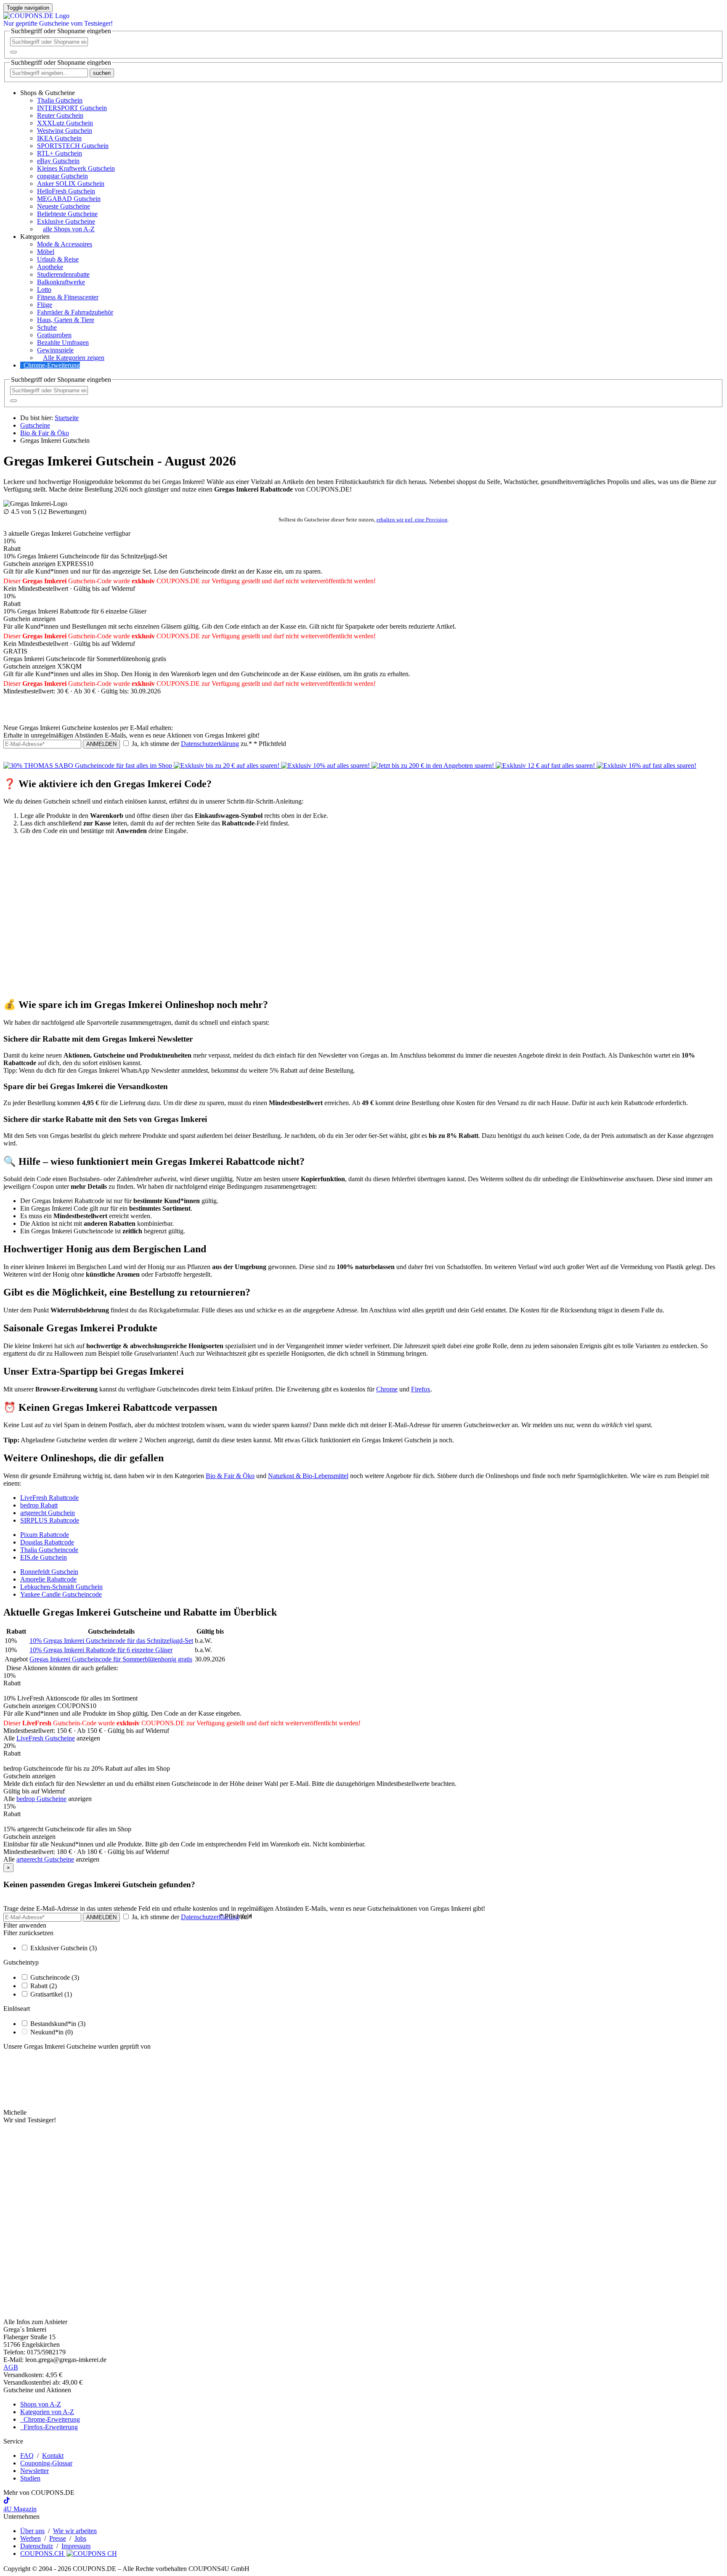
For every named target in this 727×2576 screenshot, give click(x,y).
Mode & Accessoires (65, 244)
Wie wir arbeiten (75, 2531)
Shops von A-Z (41, 2404)
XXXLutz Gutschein (65, 123)
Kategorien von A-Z (47, 2412)
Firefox (421, 1389)
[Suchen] (13, 52)
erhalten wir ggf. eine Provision (412, 520)
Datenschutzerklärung (210, 744)
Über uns (32, 2531)
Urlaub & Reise (58, 259)
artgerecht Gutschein (48, 1513)
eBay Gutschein (58, 161)
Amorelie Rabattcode (48, 1579)
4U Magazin (20, 2509)
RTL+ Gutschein (60, 153)
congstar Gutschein (62, 176)
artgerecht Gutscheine (45, 1859)
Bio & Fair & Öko (230, 1476)
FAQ (27, 2456)
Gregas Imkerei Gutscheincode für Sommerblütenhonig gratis (111, 1659)
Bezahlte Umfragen (63, 342)
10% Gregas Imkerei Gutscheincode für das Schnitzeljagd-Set (111, 1641)
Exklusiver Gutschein (64, 1948)
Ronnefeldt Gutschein (49, 1572)
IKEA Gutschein (59, 138)
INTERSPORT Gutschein (72, 108)
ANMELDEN (101, 744)
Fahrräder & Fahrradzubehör (75, 312)
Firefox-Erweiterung (49, 2427)
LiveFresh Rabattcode (49, 1498)
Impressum (76, 2546)
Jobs (80, 2538)
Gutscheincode (55, 1977)
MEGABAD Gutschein (69, 199)
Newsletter (34, 2471)
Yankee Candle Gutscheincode (61, 1594)
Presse (58, 2538)
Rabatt (44, 1986)
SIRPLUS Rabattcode (50, 1520)
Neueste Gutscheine (64, 206)
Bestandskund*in (58, 2024)
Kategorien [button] (35, 237)
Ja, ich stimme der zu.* (208, 744)
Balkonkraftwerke (61, 282)
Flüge (45, 305)
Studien (30, 2478)
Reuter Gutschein (60, 115)
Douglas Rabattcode (47, 1542)
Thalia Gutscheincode (49, 1550)
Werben (31, 2538)
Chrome (387, 1389)
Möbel (46, 252)
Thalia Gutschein (60, 100)
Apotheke (50, 267)
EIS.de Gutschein (44, 1557)
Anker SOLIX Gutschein (71, 184)
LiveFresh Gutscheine (46, 1738)
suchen (102, 73)
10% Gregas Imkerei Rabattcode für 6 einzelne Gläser (101, 1650)
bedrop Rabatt (39, 1505)
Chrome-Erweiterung (52, 365)
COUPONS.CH (43, 2554)
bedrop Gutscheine (41, 1799)
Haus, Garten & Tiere (66, 320)
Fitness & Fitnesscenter (68, 297)
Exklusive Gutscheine (66, 221)
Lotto (44, 290)
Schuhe (47, 327)
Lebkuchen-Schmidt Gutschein (61, 1587)
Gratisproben (54, 335)
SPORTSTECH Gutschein (73, 146)
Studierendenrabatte (63, 274)
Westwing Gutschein (65, 131)
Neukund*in (52, 2032)
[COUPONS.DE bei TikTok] (7, 2501)
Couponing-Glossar (46, 2463)
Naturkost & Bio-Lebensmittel (308, 1476)
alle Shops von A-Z (69, 229)
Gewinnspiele (55, 350)
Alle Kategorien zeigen (74, 358)
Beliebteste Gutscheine (67, 214)
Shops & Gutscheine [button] (48, 93)
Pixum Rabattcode (45, 1535)
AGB (11, 2367)
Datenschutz (37, 2546)
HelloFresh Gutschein (66, 191)
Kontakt (53, 2456)
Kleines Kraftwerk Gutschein (76, 168)
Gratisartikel (51, 1994)
